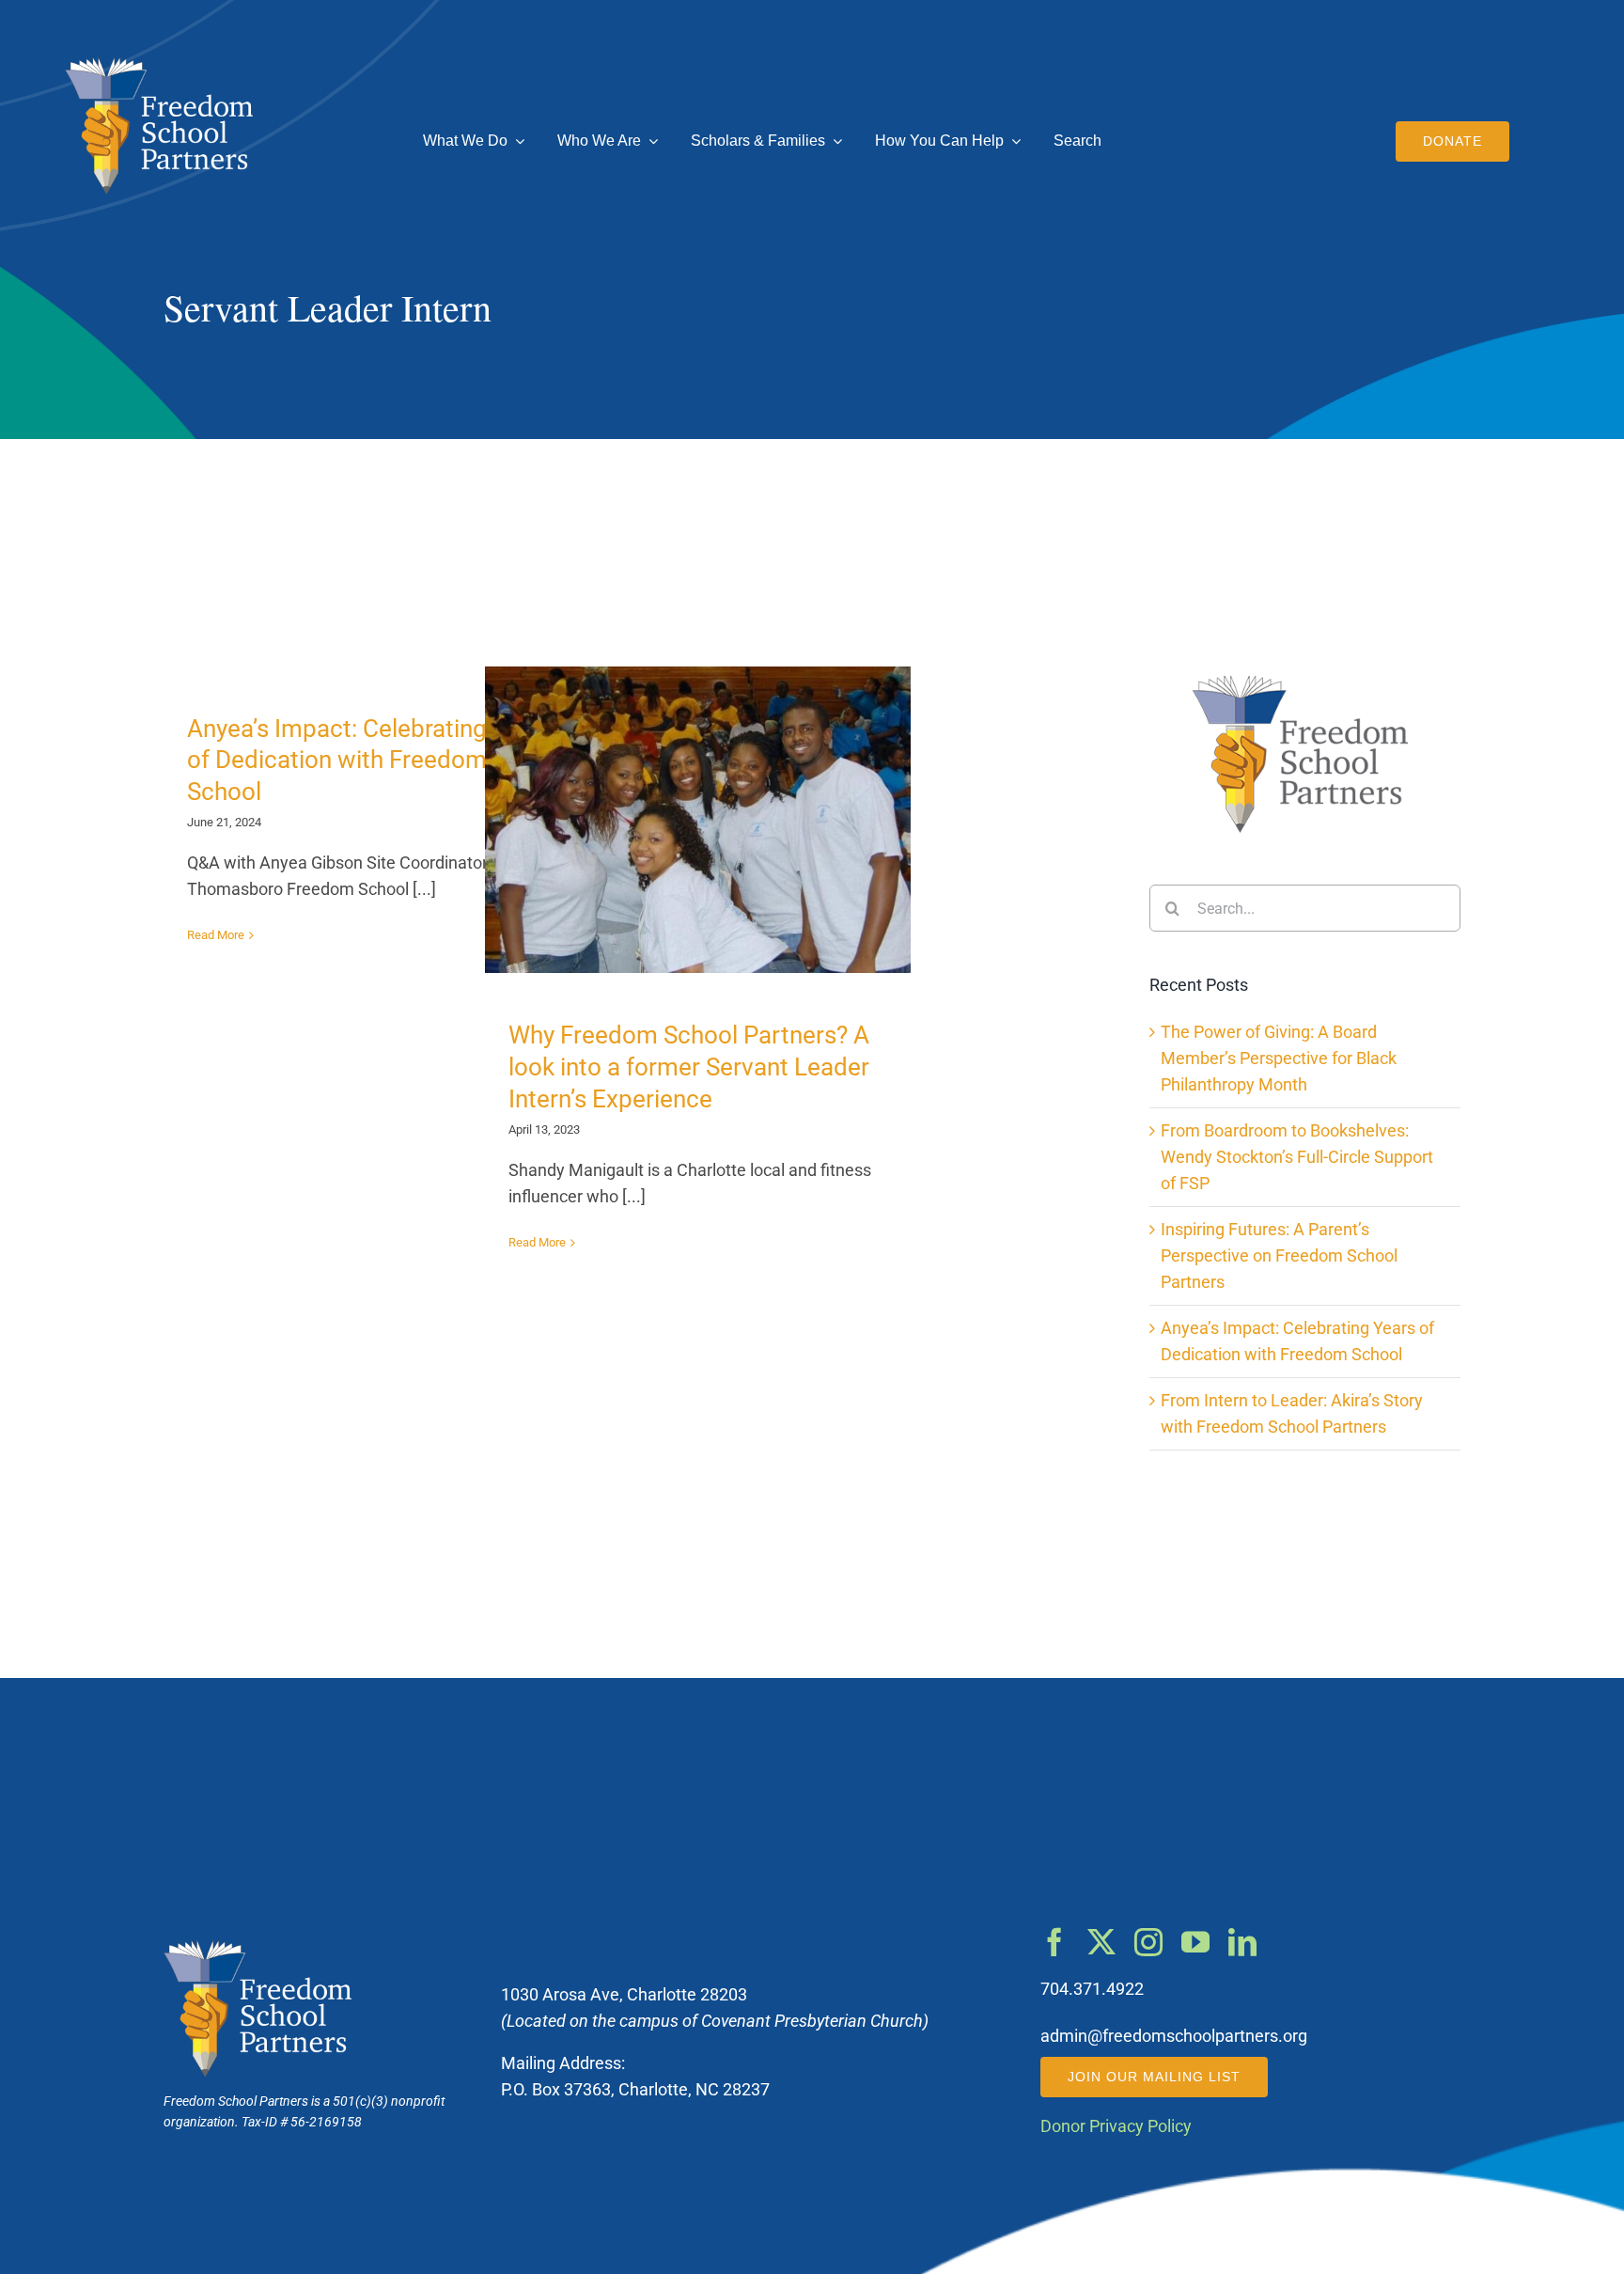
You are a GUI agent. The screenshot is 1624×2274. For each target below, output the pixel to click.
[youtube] (1195, 1942)
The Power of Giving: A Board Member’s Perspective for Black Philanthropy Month (1279, 1059)
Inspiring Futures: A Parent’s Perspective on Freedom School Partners (1279, 1256)
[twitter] (1101, 1942)
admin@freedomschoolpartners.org (1174, 2036)
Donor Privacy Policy (1116, 2126)
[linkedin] (1242, 1942)
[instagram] (1148, 1942)
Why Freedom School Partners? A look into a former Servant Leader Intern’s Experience (682, 820)
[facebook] (1054, 1942)
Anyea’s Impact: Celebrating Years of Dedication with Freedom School (370, 761)
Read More (216, 935)
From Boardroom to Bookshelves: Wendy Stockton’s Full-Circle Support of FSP (1297, 1157)
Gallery (715, 820)
